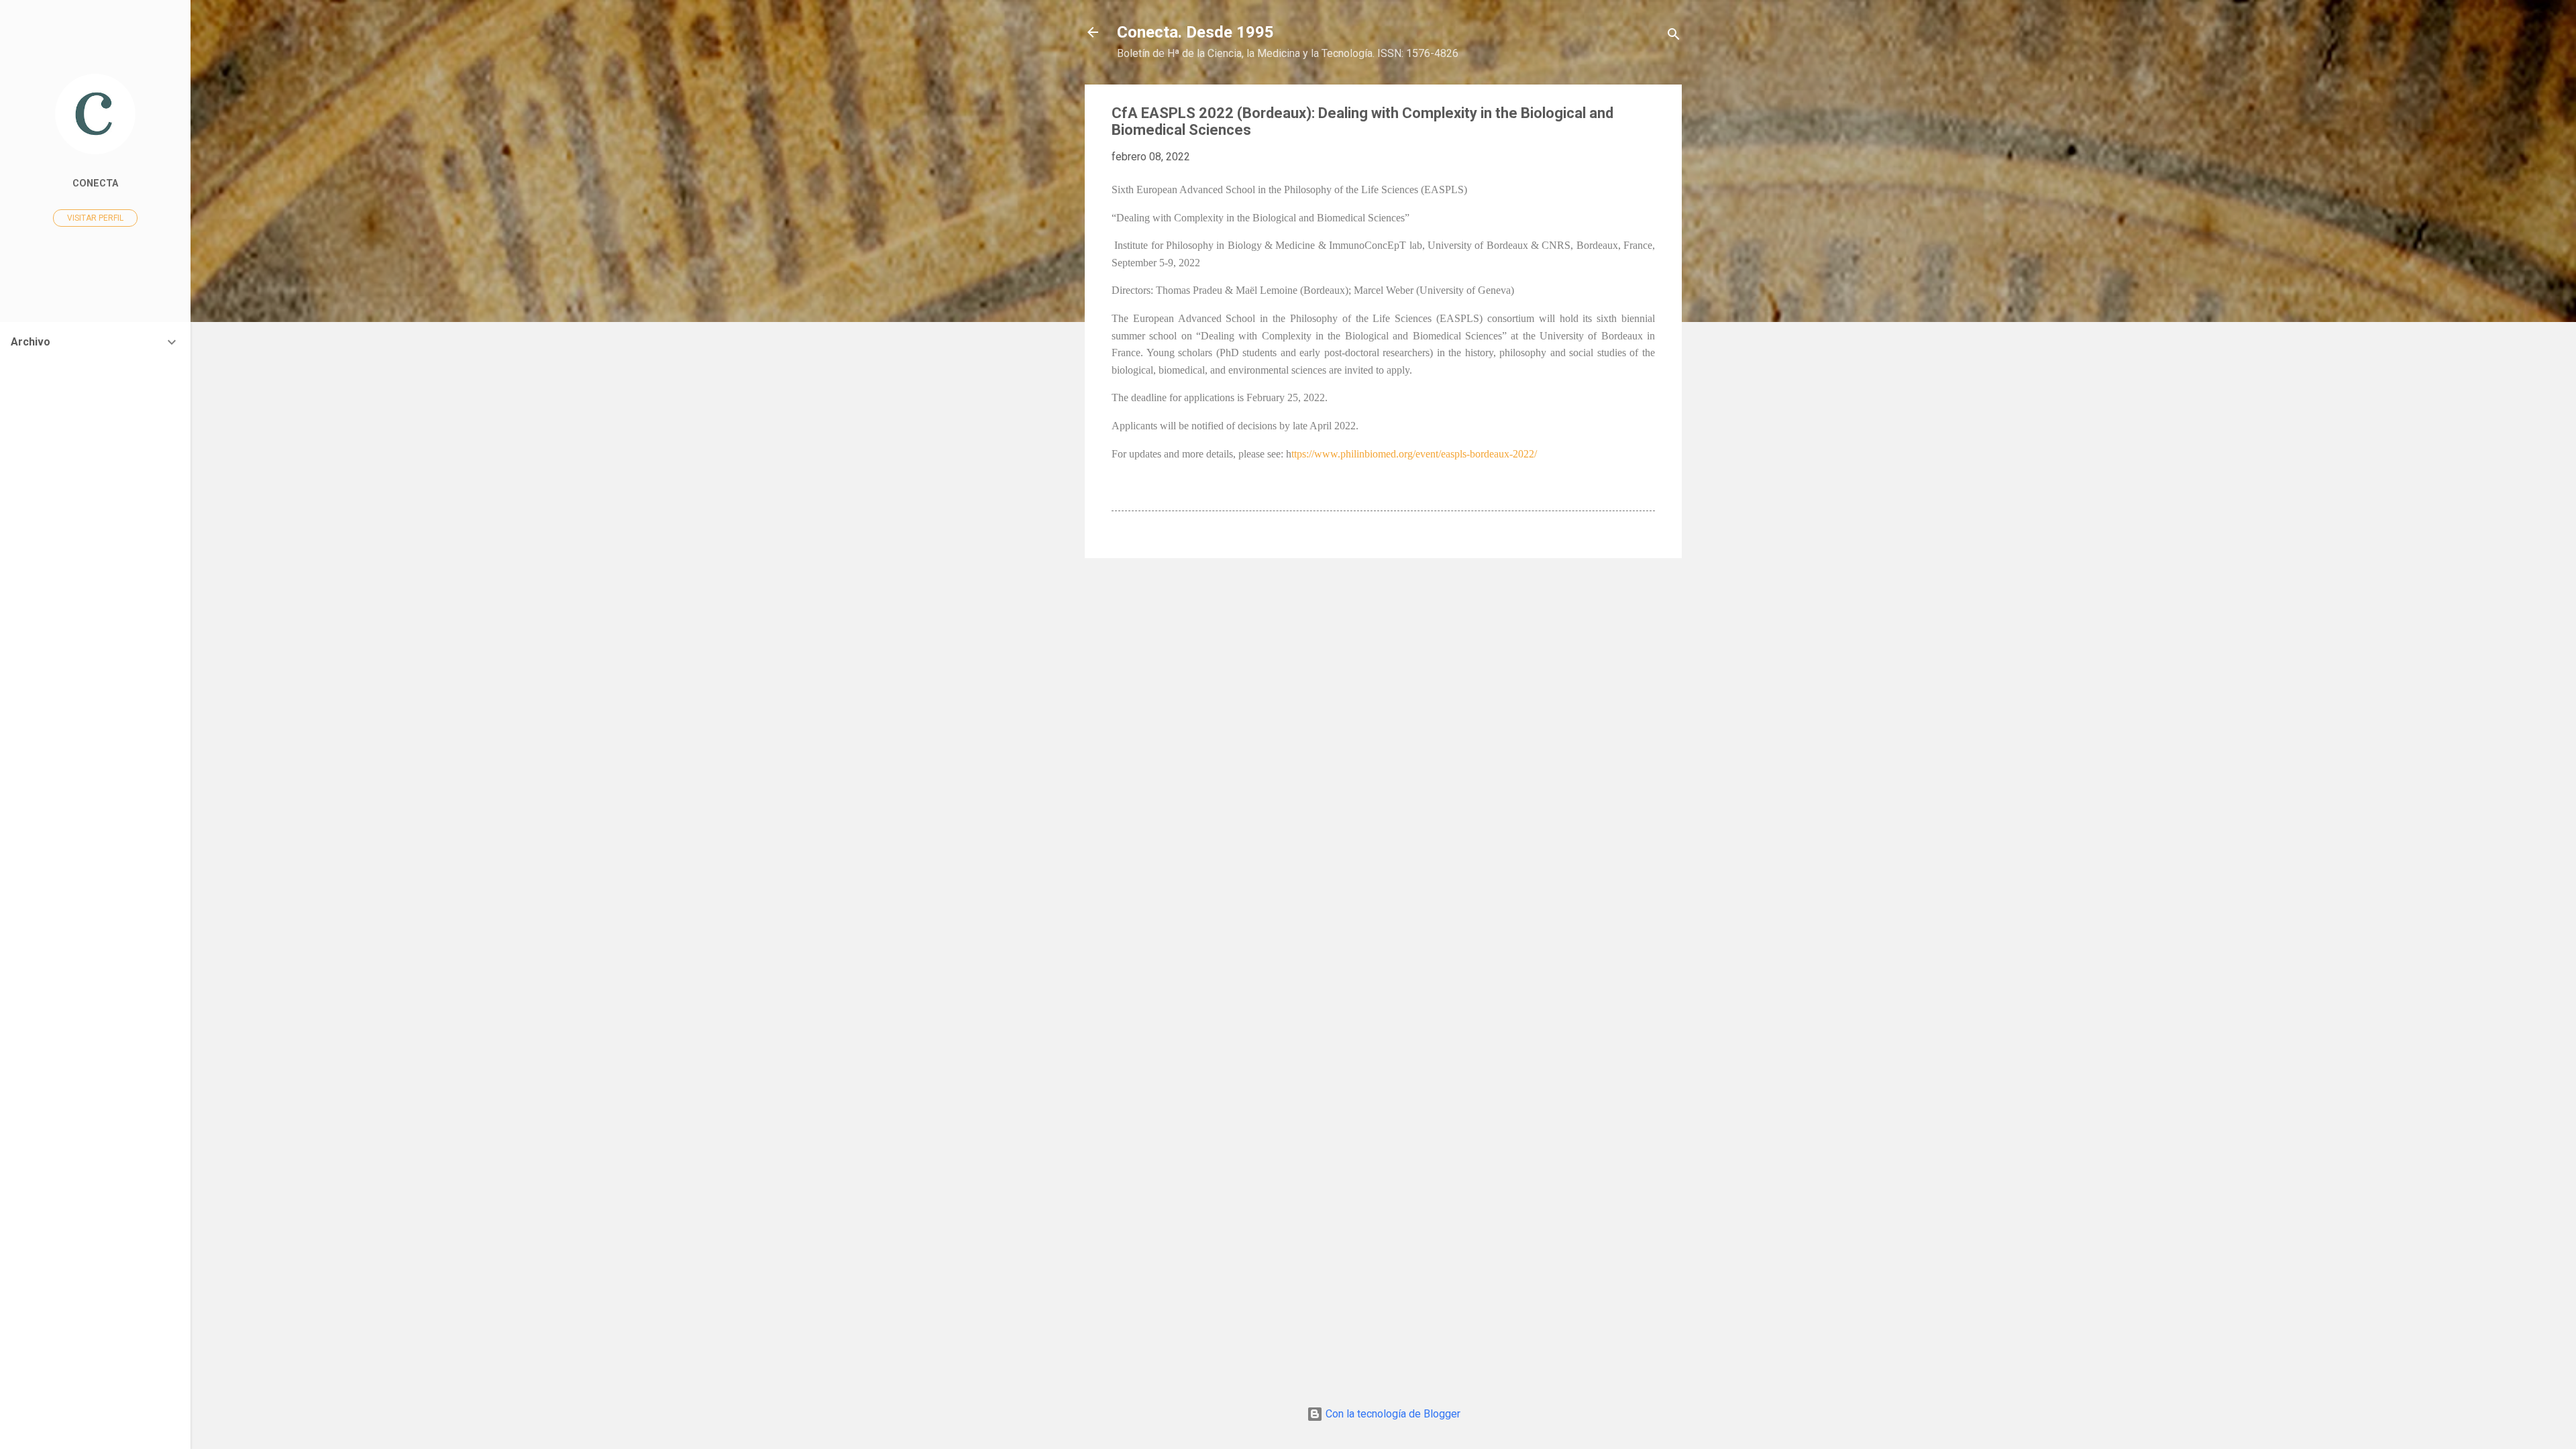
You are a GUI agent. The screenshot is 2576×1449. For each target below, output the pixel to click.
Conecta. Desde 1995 (1195, 32)
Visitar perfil (95, 218)
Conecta (95, 183)
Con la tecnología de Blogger (1392, 1414)
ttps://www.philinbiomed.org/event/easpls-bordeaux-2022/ (1414, 454)
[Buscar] (1674, 37)
